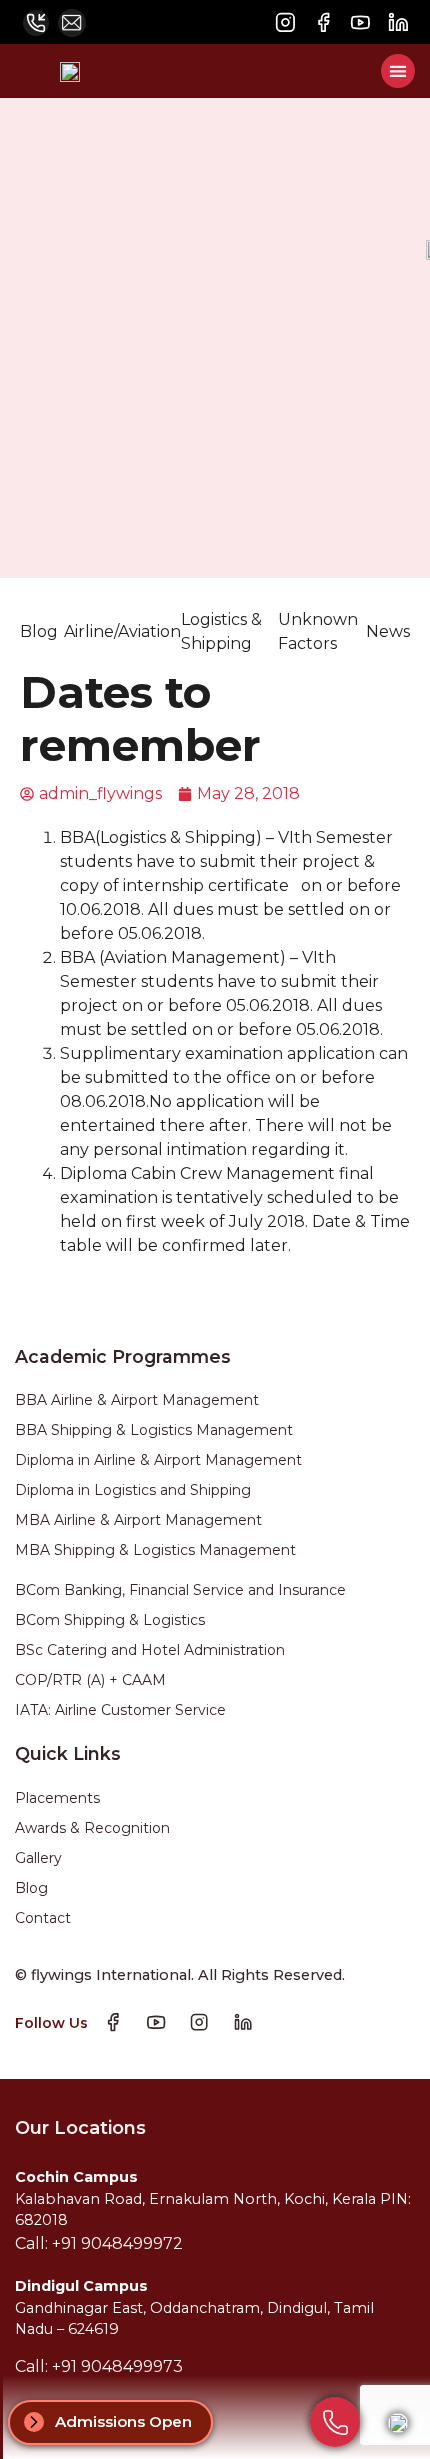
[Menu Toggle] (398, 71)
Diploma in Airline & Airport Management (158, 1460)
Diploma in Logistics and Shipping (133, 1490)
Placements (57, 1798)
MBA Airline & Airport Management (138, 1520)
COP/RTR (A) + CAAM (90, 1680)
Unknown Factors (318, 631)
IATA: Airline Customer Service (120, 1710)
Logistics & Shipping (221, 631)
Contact (43, 1918)
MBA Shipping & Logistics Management (155, 1550)
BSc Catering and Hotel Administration (150, 1650)
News (388, 631)
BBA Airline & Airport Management (137, 1400)
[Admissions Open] (34, 2422)
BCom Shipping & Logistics (110, 1620)
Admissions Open (123, 2421)
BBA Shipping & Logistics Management (154, 1430)
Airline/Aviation (122, 631)
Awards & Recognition (92, 1828)
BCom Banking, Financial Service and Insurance (180, 1590)
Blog (39, 631)
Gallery (38, 1858)
